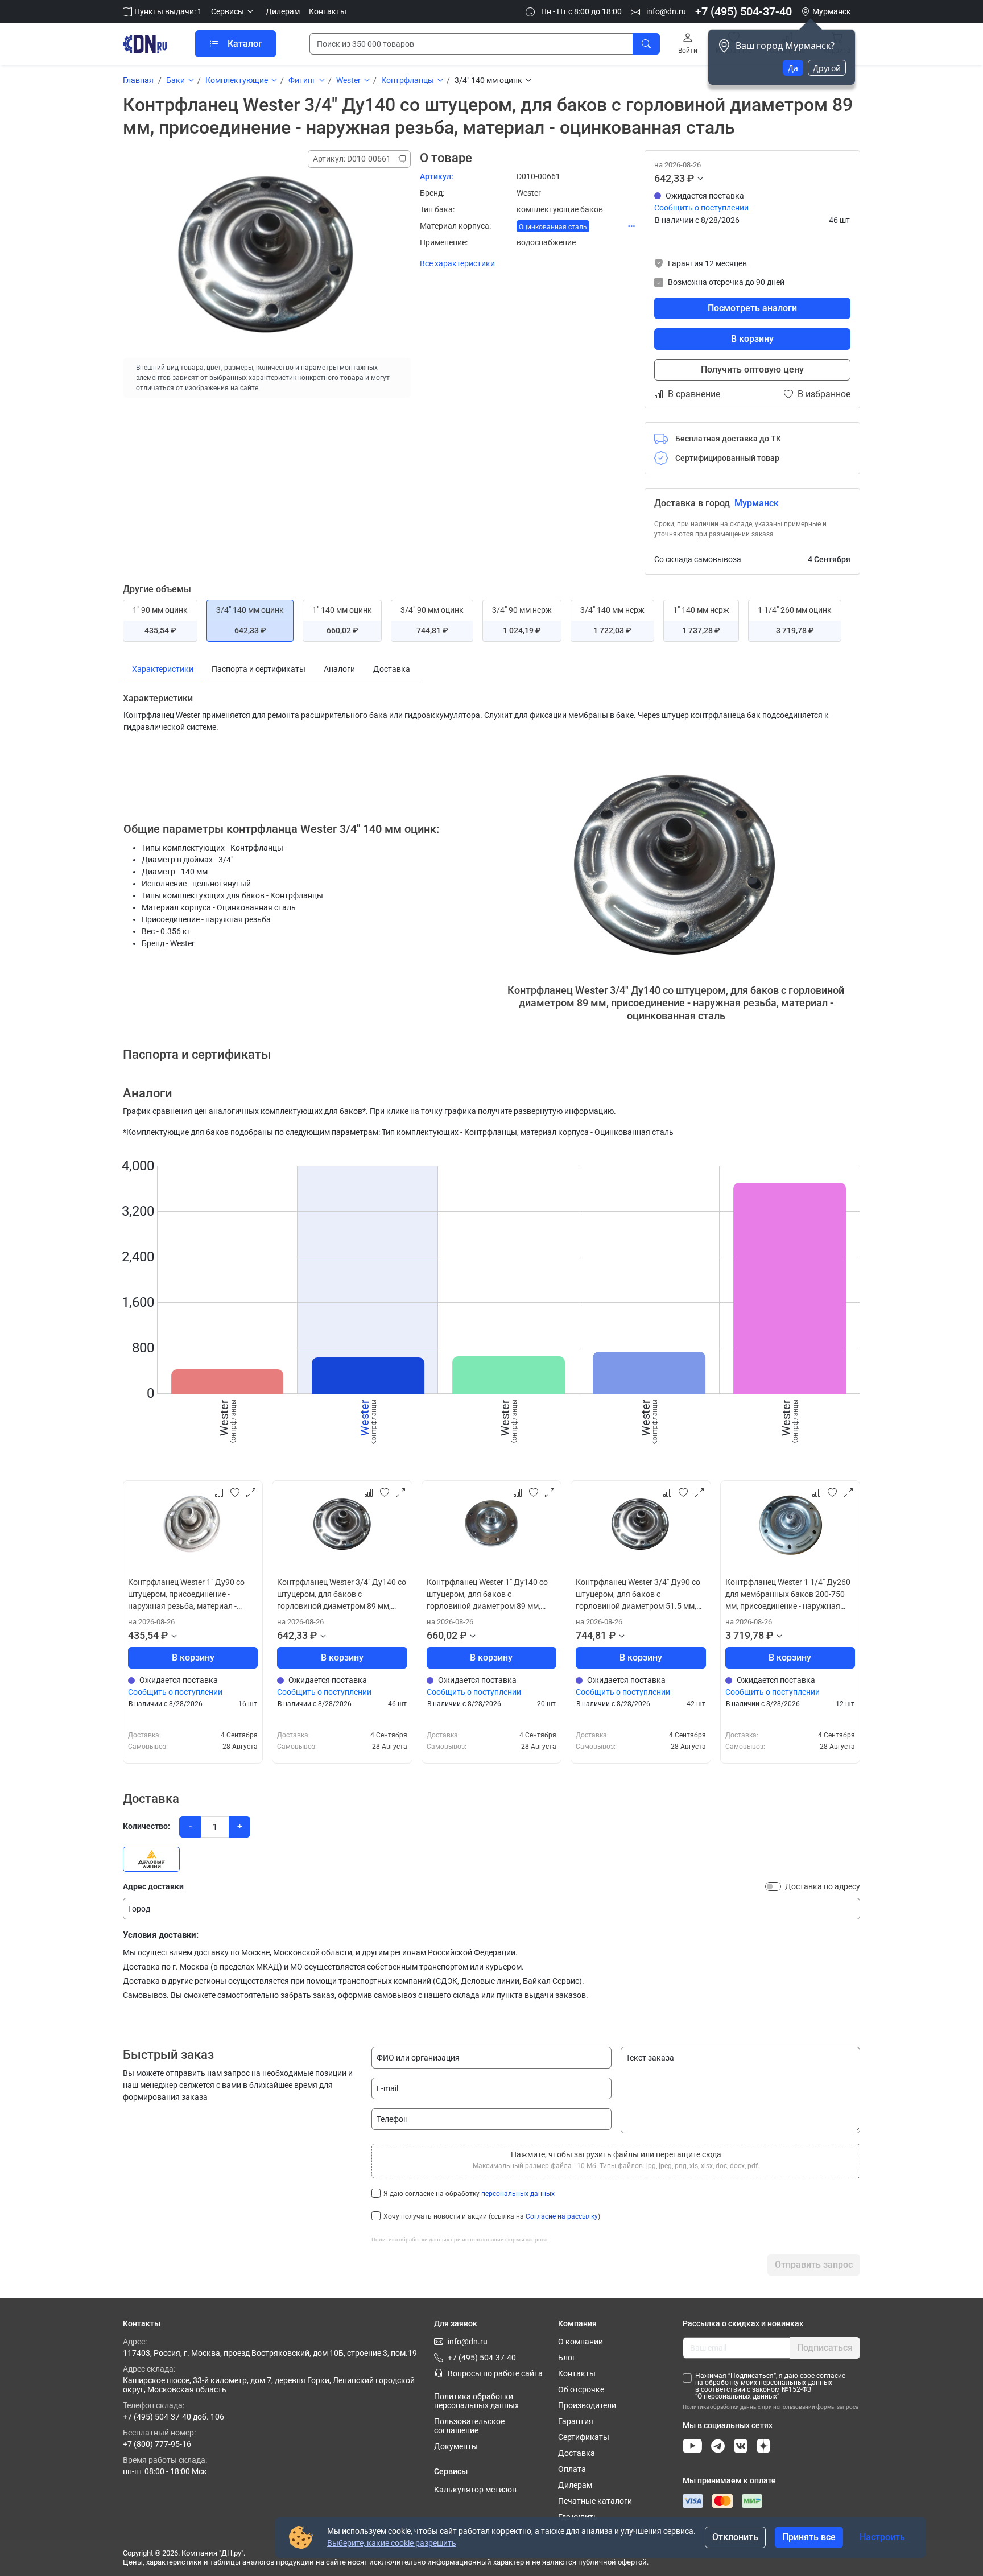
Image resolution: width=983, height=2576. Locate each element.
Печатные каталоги (595, 2501)
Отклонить (735, 2537)
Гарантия (576, 2421)
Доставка (577, 2453)
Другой (827, 68)
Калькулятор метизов (475, 2490)
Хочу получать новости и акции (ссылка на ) (492, 2216)
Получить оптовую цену (752, 370)
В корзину (752, 339)
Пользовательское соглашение (469, 2426)
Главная (138, 80)
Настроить (882, 2537)
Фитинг (302, 80)
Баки (175, 80)
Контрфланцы (408, 80)
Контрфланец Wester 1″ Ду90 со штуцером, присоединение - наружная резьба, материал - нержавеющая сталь (186, 1595)
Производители (587, 2405)
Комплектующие (237, 80)
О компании (581, 2342)
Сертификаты (584, 2437)
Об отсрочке (581, 2389)
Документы (456, 2446)
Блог (567, 2358)
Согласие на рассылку (562, 2216)
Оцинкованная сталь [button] (553, 227)
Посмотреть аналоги (752, 308)
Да (793, 68)
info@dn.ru (665, 11)
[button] (234, 12)
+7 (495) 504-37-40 (744, 11)
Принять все (809, 2537)
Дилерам (283, 11)
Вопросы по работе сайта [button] (495, 2373)
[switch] (773, 1886)
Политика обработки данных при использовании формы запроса (459, 2239)
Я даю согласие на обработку (469, 2194)
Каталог (245, 44)
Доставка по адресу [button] (823, 1886)
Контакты (328, 11)
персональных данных (518, 2194)
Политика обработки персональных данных (476, 2401)
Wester (348, 80)
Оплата (572, 2469)
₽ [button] (691, 178)
